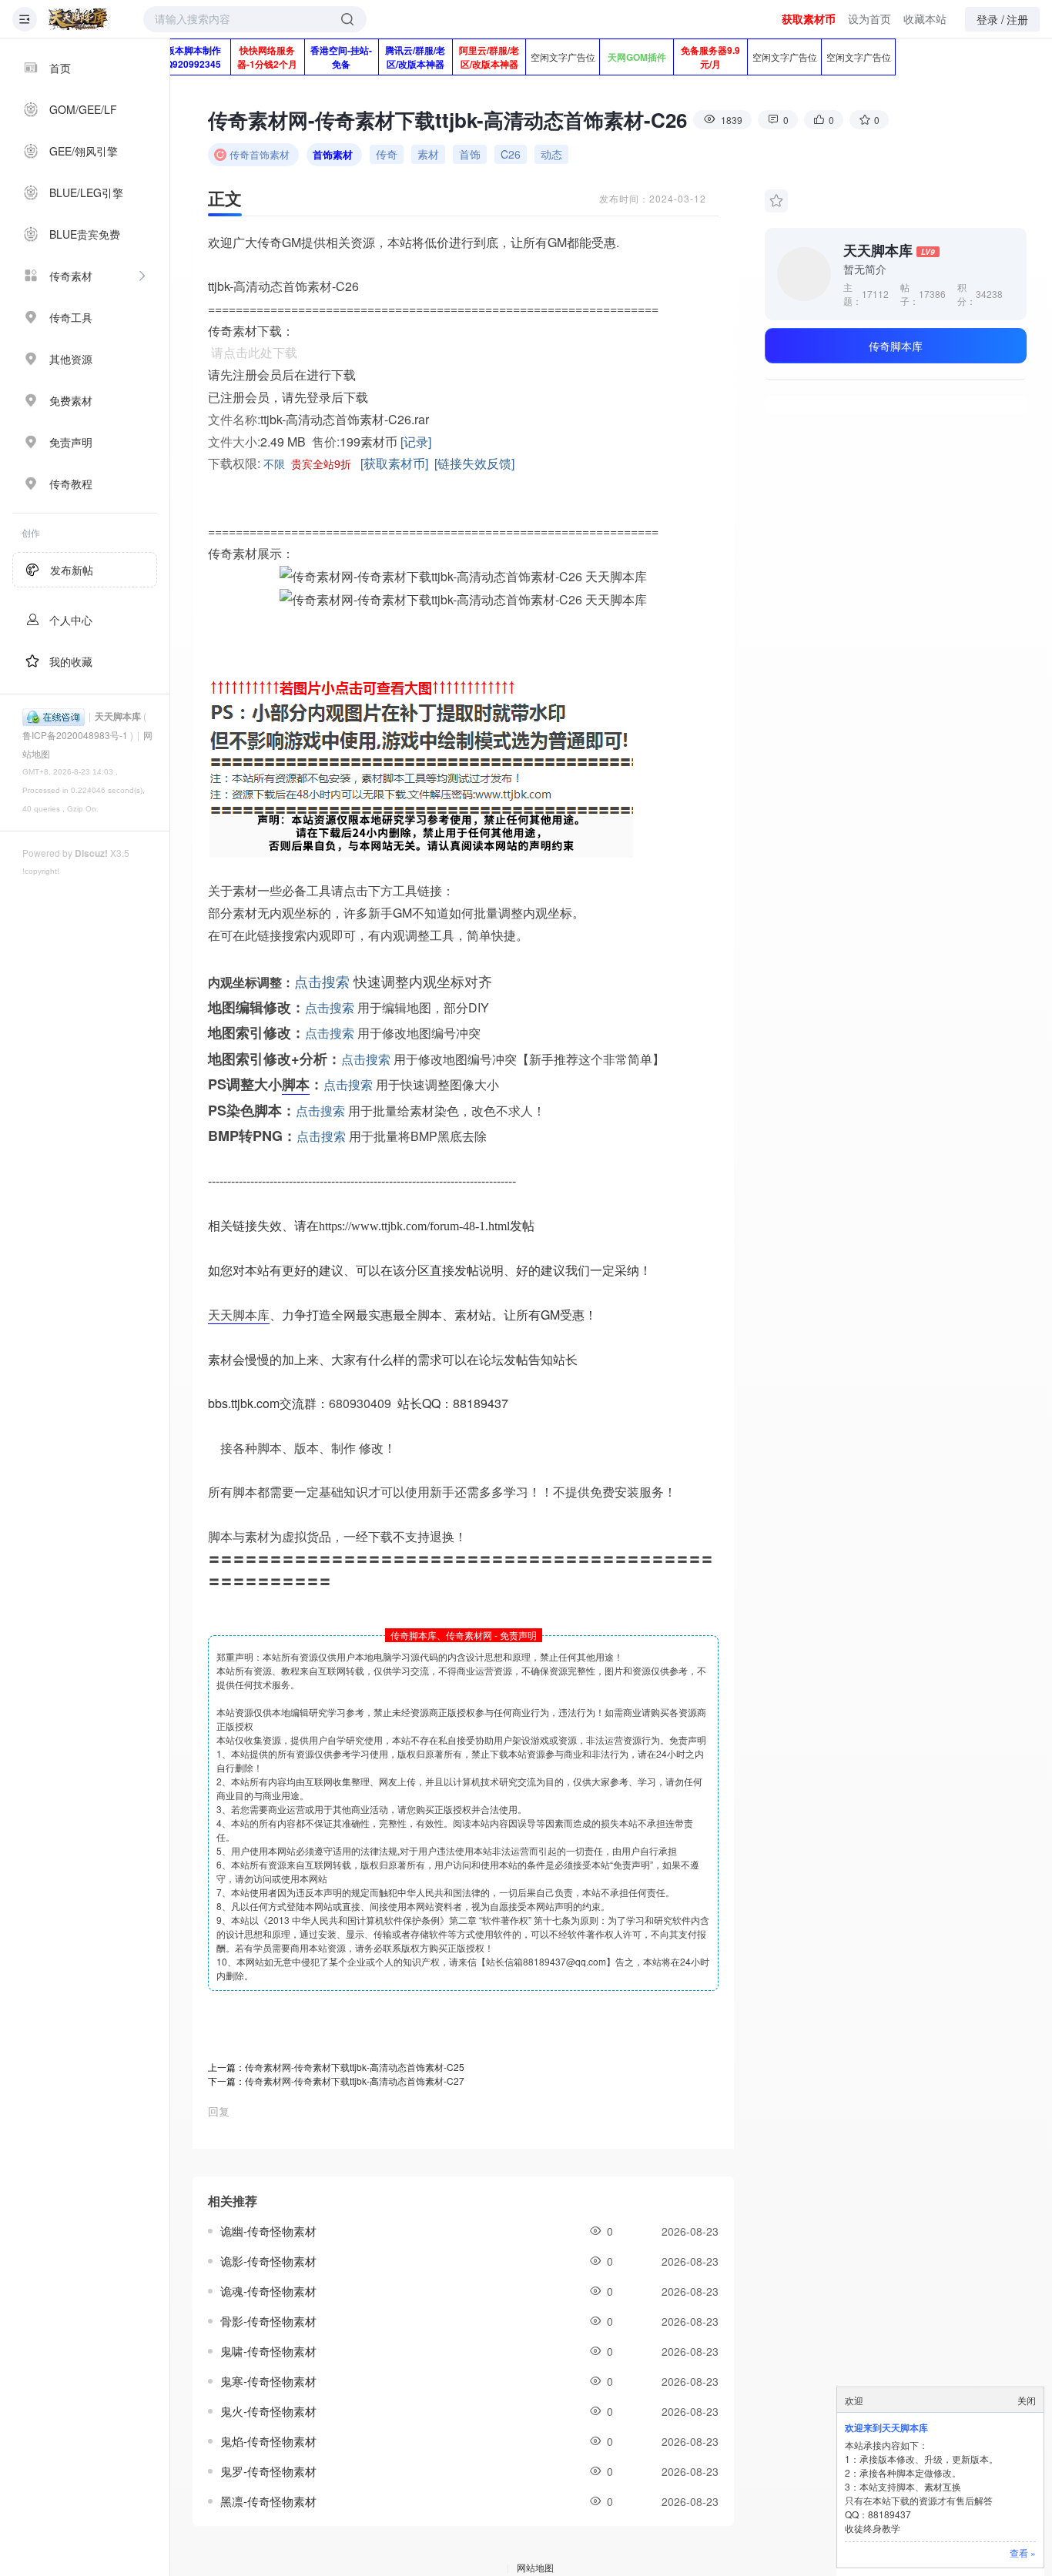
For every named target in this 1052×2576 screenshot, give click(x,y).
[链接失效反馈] (474, 463)
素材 (428, 154)
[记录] (416, 442)
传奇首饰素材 (260, 154)
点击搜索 (322, 981)
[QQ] (54, 716)
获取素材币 (809, 18)
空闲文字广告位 (563, 57)
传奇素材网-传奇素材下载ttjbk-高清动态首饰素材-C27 (355, 2081)
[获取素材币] (394, 463)
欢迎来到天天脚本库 (886, 2427)
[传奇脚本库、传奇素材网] (79, 19)
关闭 (1027, 2400)
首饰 (470, 154)
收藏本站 (925, 18)
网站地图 (535, 2567)
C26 (511, 154)
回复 (219, 2111)
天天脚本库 (118, 716)
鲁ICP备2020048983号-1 (75, 735)
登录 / (990, 19)
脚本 (296, 1084)
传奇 (387, 154)
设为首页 (869, 18)
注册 (1017, 19)
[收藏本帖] (776, 201)
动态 (551, 154)
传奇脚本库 (896, 346)
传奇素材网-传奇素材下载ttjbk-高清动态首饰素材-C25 (355, 2067)
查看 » (1023, 2553)
